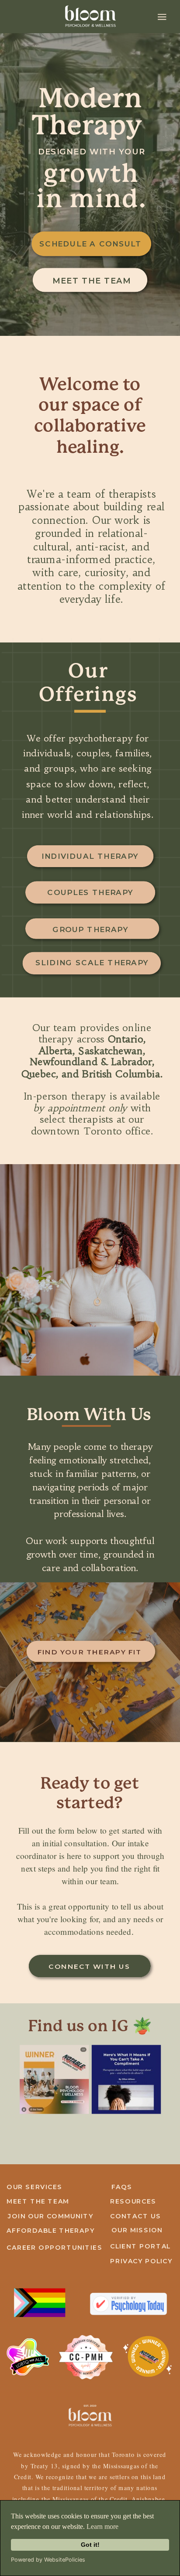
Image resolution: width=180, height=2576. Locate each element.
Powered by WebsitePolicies (48, 2560)
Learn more (102, 2526)
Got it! (90, 2545)
